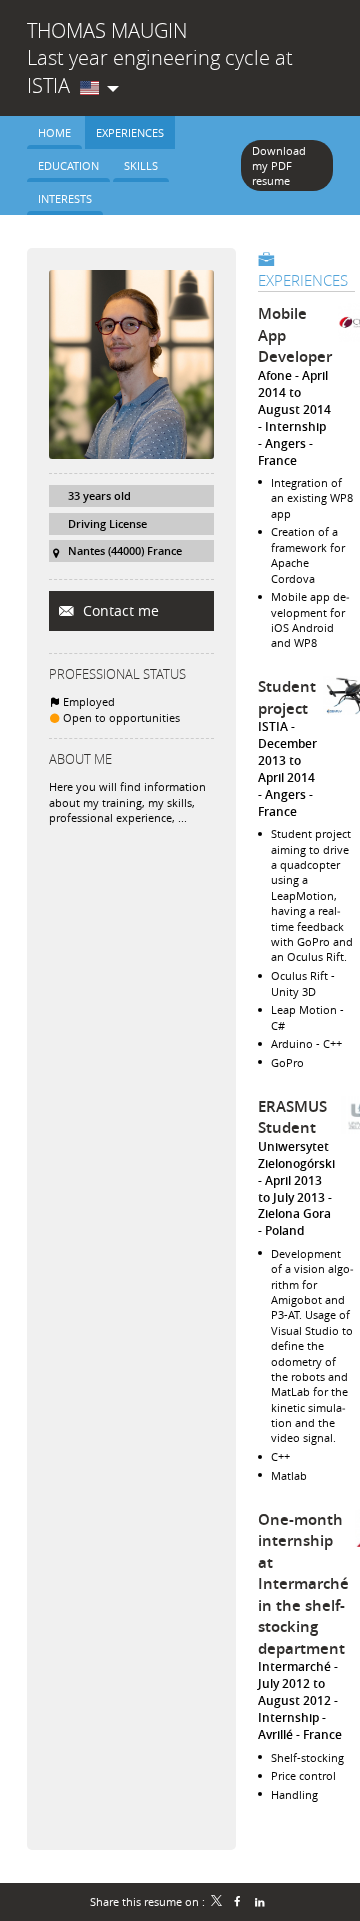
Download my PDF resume (279, 166)
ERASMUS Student (292, 1117)
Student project (287, 697)
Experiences (303, 280)
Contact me (119, 610)
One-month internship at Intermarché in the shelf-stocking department (303, 1584)
